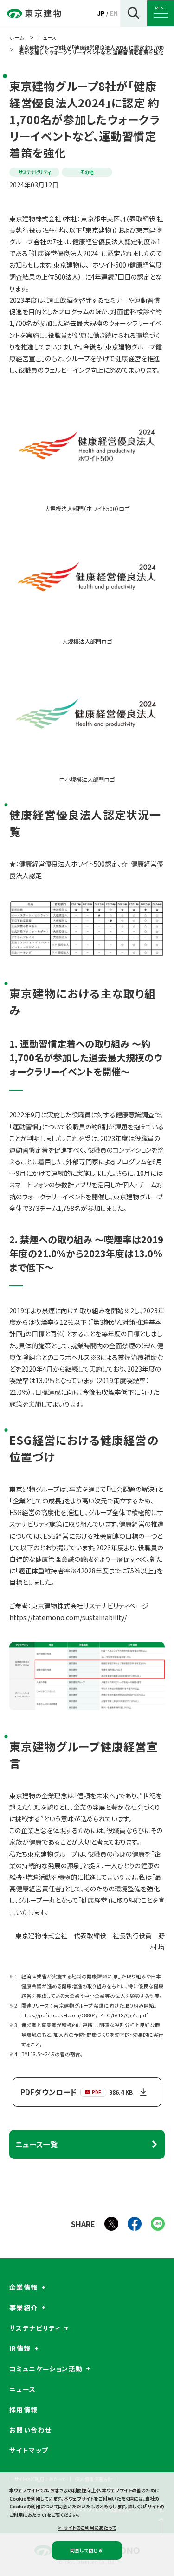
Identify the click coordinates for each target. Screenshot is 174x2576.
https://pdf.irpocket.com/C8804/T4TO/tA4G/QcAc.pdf (84, 2015)
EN (114, 13)
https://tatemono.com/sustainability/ (68, 1617)
